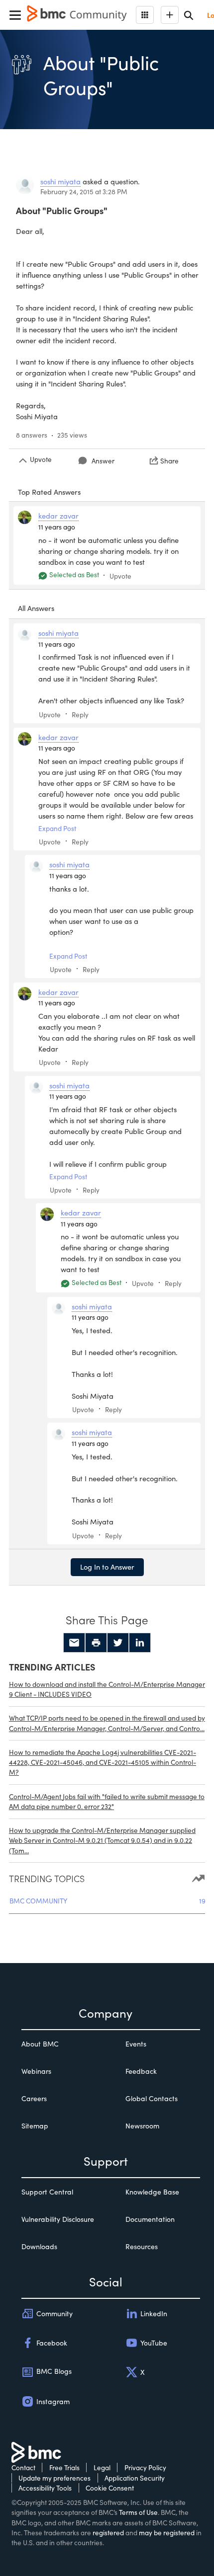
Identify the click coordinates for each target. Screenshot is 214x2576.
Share (169, 461)
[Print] (96, 1643)
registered (108, 2533)
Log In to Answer (107, 1567)
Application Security (135, 2478)
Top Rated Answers (49, 492)
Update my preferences (54, 2478)
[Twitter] (118, 1643)
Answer (103, 461)
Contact (23, 2467)
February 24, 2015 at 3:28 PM (84, 191)
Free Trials (64, 2467)
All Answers (36, 608)
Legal (102, 2467)
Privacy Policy (145, 2467)
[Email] (74, 1643)
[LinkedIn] (140, 1643)
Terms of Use (138, 2512)
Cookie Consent (110, 2488)
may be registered (167, 2533)
